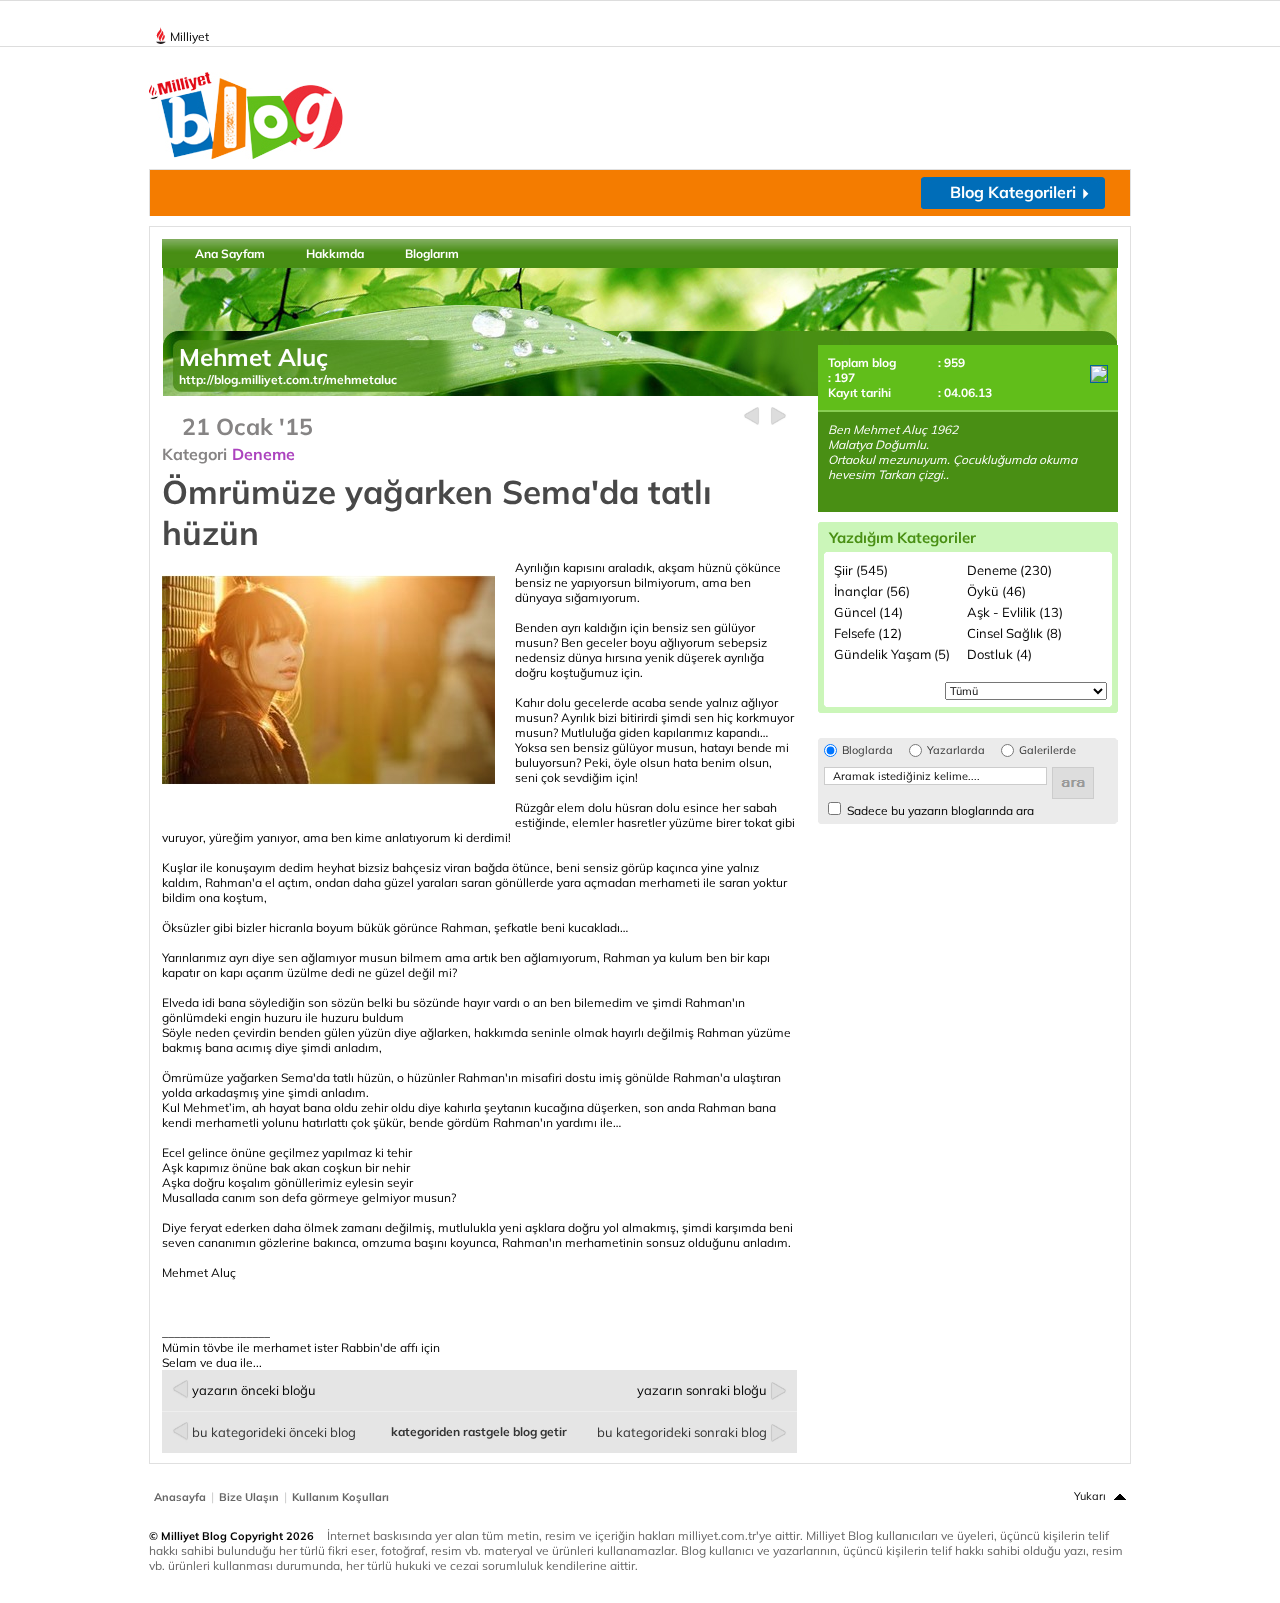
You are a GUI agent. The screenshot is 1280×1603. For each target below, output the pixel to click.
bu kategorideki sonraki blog (682, 1432)
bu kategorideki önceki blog (274, 1432)
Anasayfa (180, 1497)
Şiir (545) (861, 570)
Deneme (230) (1009, 570)
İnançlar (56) (872, 591)
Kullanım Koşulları (340, 1497)
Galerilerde (1047, 750)
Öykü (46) (996, 591)
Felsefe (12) (868, 633)
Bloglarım (432, 253)
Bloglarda (867, 750)
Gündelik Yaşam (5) (892, 654)
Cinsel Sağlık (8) (1014, 633)
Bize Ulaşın (249, 1497)
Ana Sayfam (230, 253)
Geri (751, 416)
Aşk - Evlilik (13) (1015, 612)
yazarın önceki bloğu (254, 1390)
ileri (778, 416)
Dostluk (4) (999, 654)
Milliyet (189, 36)
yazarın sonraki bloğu (702, 1390)
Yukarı (1090, 1496)
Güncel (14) (868, 612)
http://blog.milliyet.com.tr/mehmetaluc (288, 379)
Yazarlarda (956, 750)
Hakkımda (335, 253)
